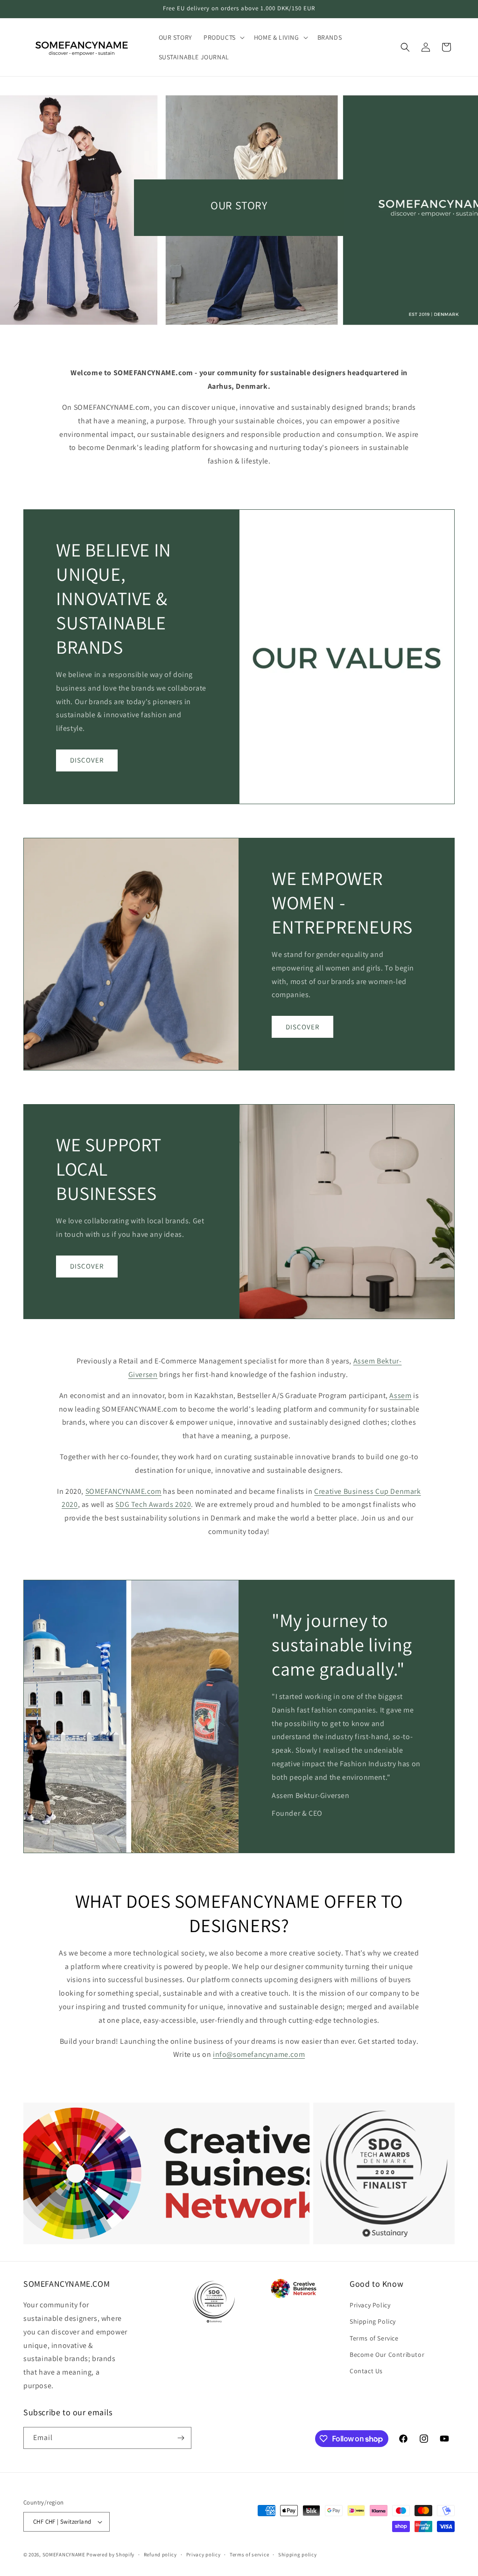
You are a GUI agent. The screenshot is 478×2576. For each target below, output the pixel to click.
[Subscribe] (181, 2438)
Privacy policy (204, 2555)
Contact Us (366, 2371)
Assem (400, 1395)
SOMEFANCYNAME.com (123, 1491)
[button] (223, 37)
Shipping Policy (373, 2321)
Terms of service (249, 2555)
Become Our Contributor (387, 2355)
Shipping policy (298, 2555)
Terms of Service (374, 2338)
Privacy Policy (370, 2305)
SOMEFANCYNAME (64, 2555)
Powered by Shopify (110, 2555)
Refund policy (160, 2555)
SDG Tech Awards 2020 (153, 1504)
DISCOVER (87, 760)
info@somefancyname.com (259, 2054)
